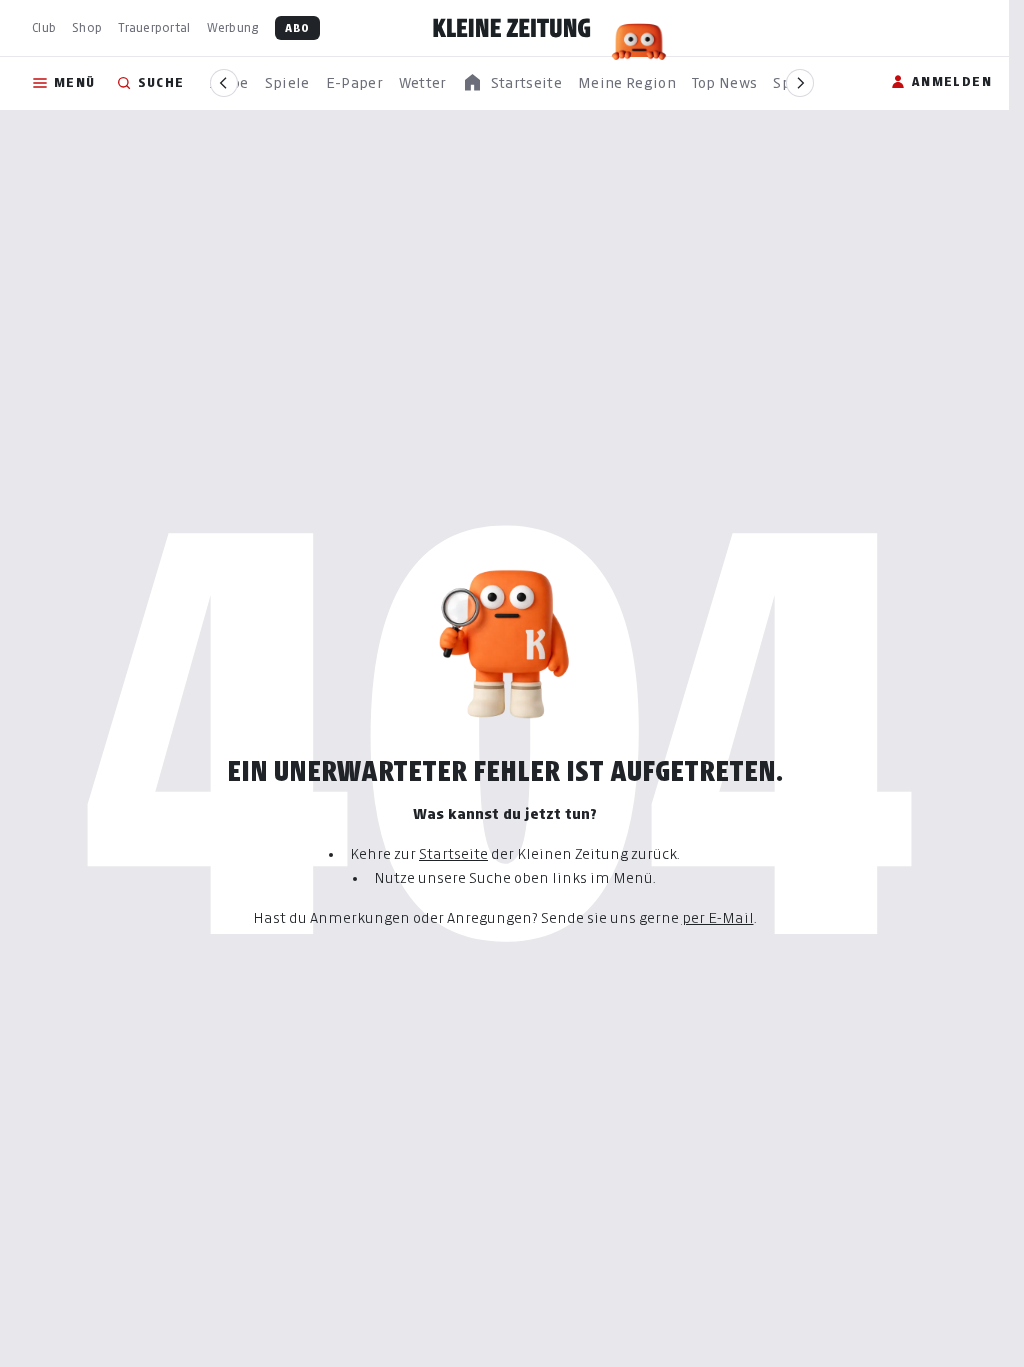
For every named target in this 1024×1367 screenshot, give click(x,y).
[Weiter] (800, 83)
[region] (512, 83)
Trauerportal (154, 27)
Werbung (233, 27)
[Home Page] (512, 28)
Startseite (453, 853)
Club (44, 27)
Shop (87, 27)
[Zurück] (224, 83)
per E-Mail (718, 917)
